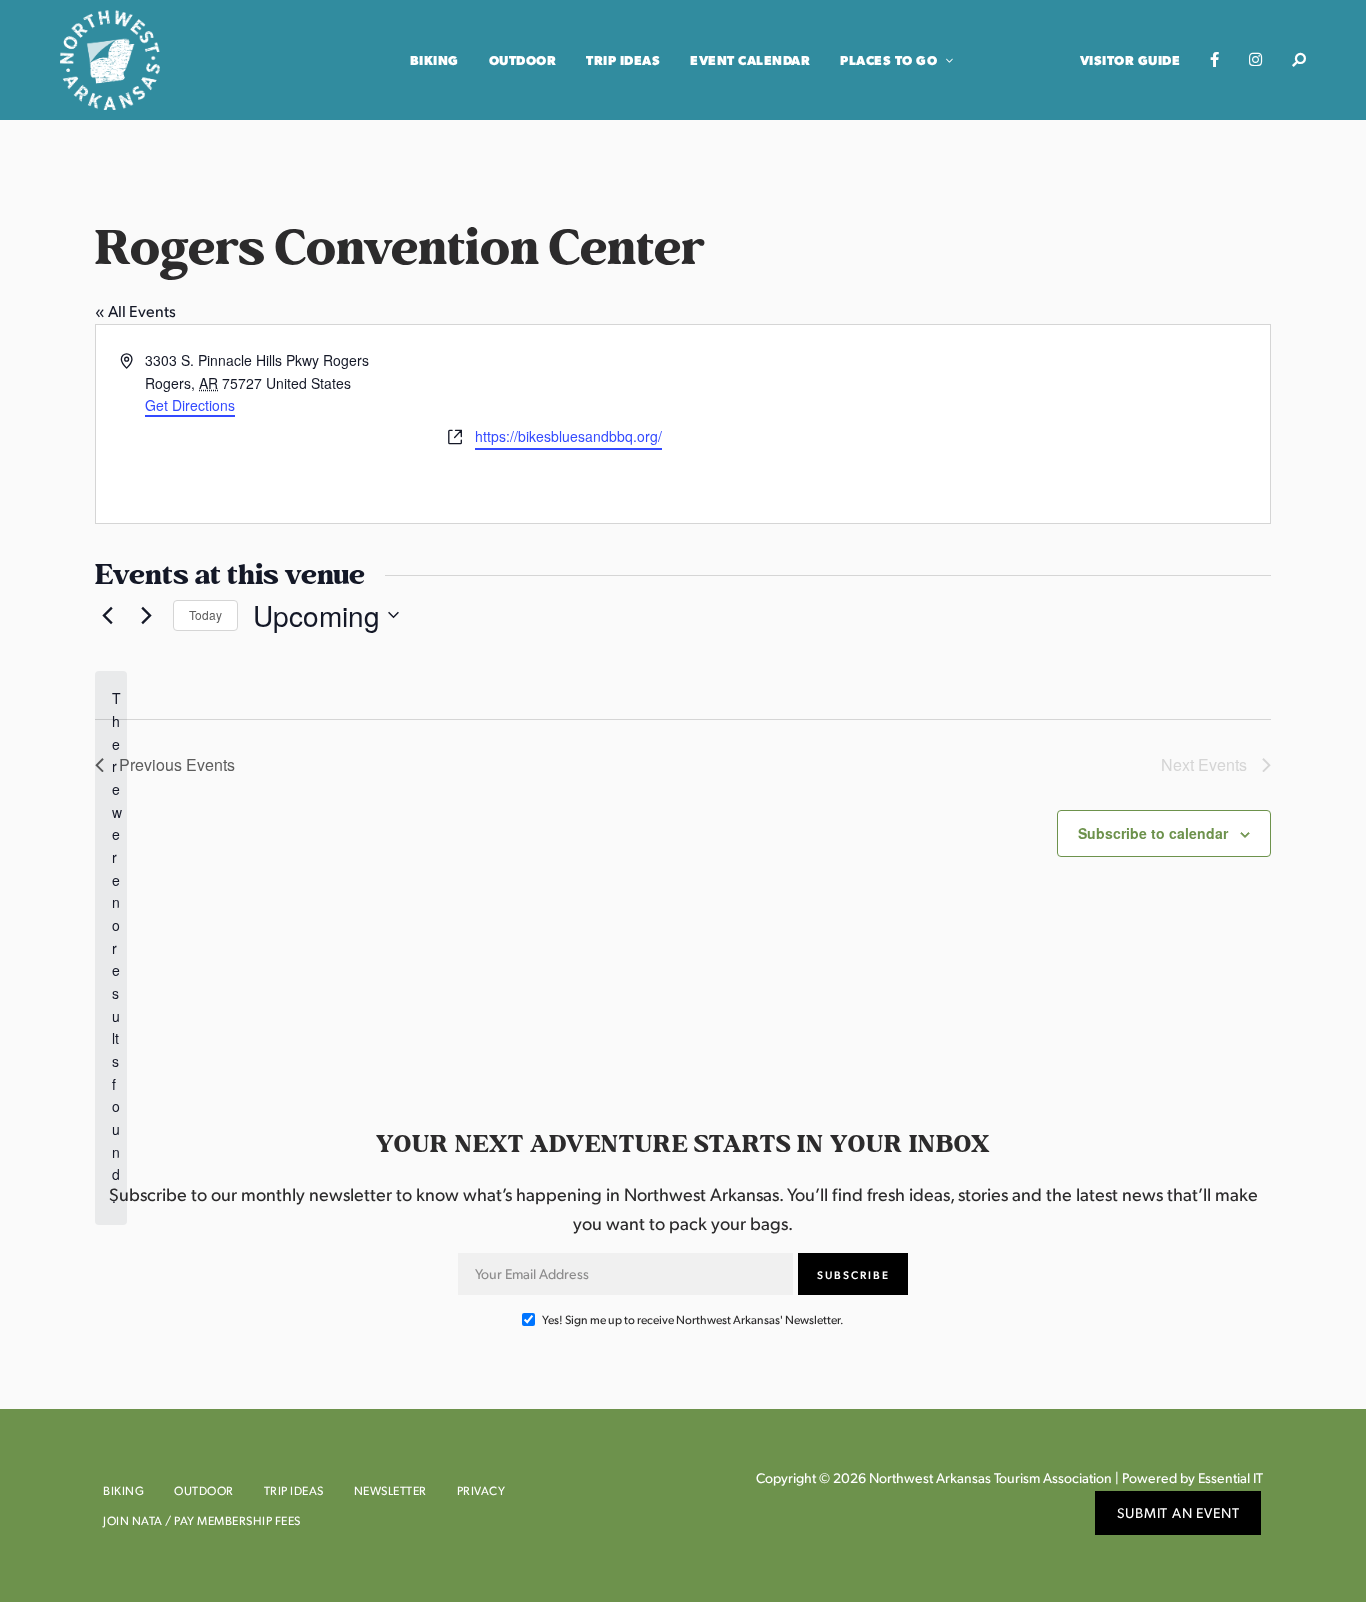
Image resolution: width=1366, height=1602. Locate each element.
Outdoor (523, 59)
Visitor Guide (1130, 59)
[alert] (111, 947)
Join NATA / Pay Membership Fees (202, 1520)
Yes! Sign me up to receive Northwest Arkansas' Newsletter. (692, 1319)
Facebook (1214, 60)
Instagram (1255, 60)
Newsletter (390, 1490)
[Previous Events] (107, 615)
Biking (434, 59)
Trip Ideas (623, 59)
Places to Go (888, 59)
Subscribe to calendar (1153, 833)
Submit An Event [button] (1178, 1512)
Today (205, 614)
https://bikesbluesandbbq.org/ (568, 436)
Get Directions (190, 405)
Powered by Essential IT (1192, 1477)
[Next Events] (146, 615)
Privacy (481, 1490)
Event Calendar (750, 59)
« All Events (135, 310)
